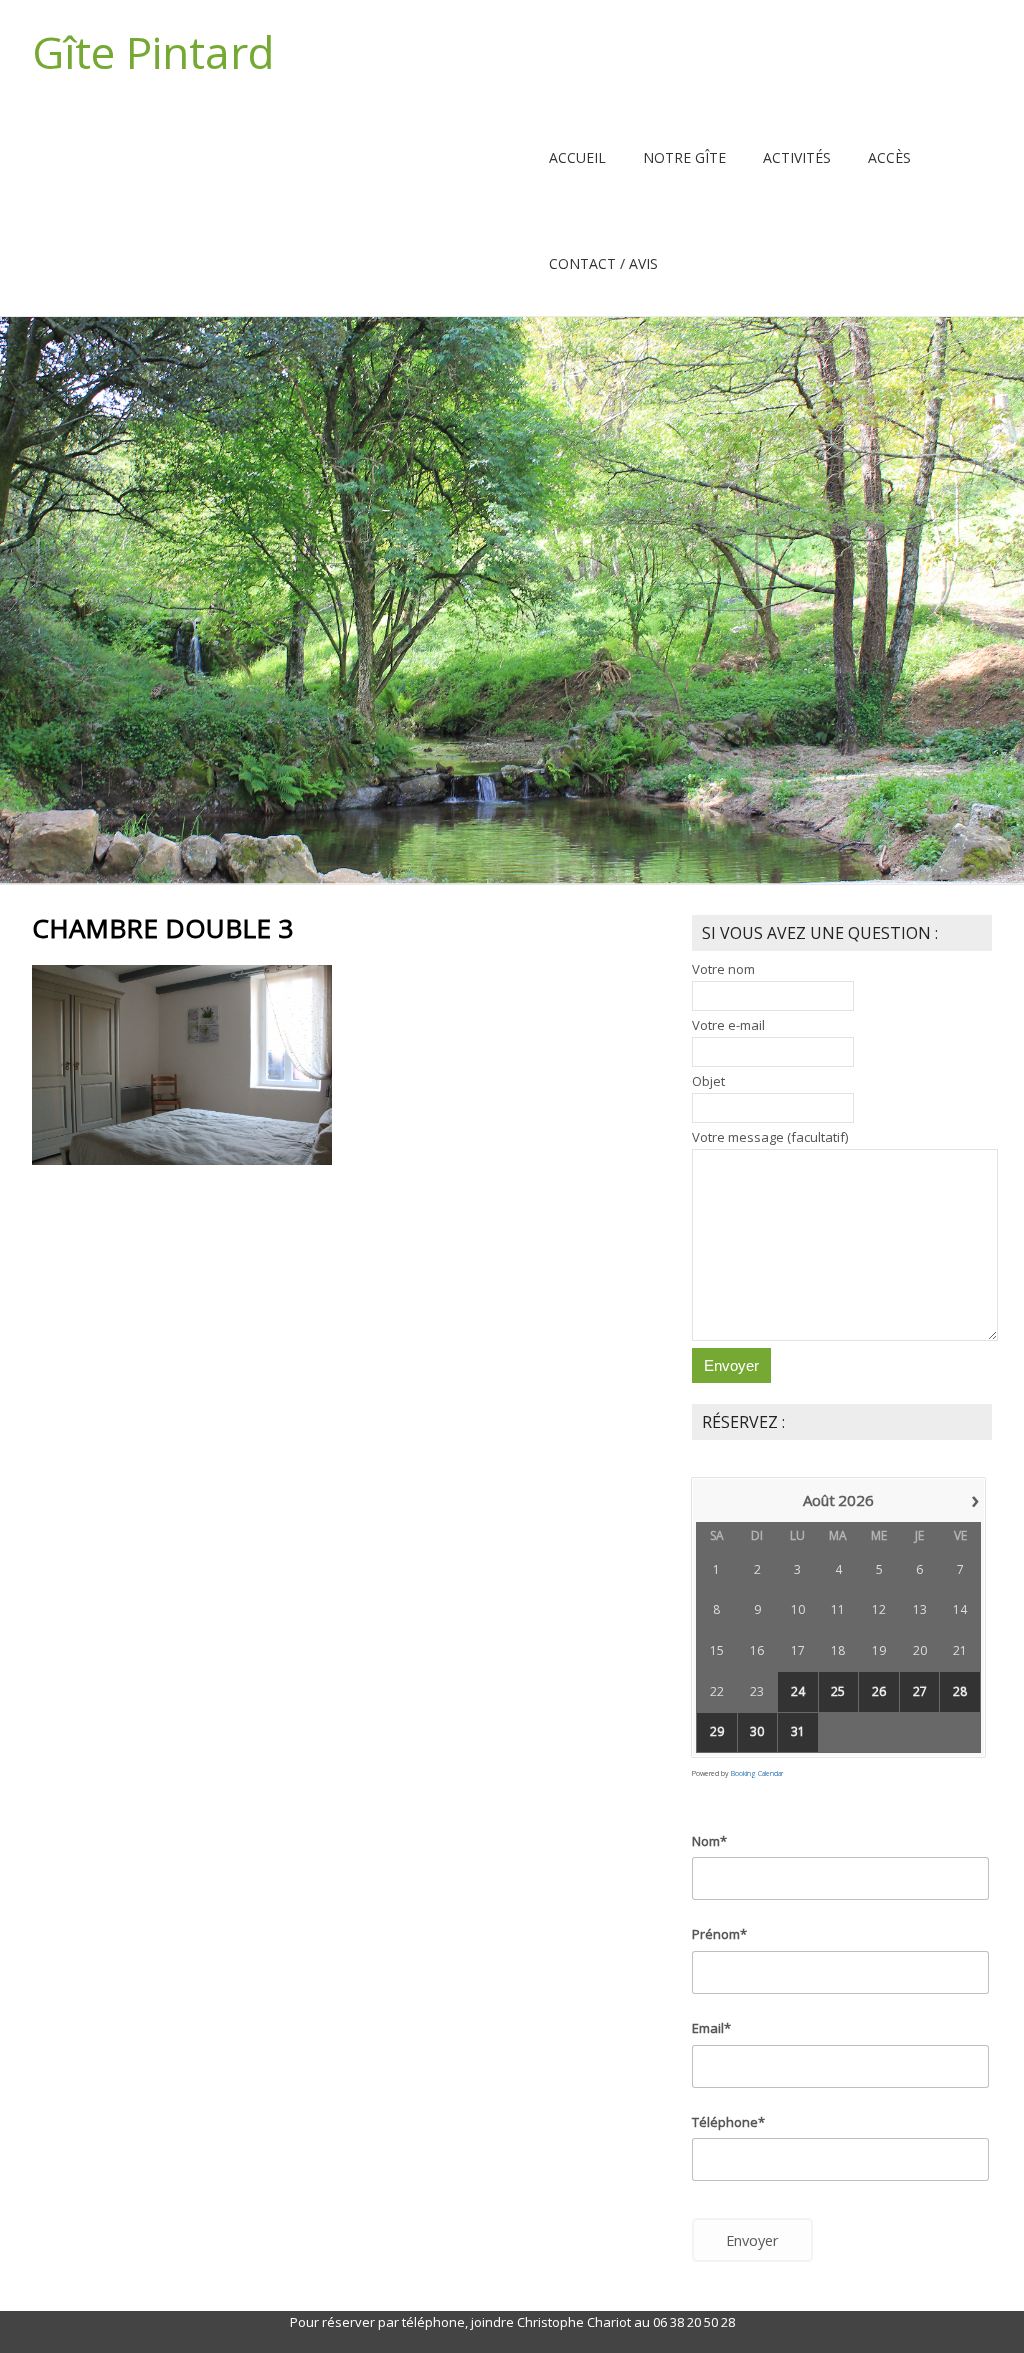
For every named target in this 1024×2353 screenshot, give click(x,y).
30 (757, 1732)
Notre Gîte (684, 157)
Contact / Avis (603, 263)
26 (879, 1692)
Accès (889, 157)
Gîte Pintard (153, 52)
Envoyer (752, 2240)
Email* (711, 2028)
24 (798, 1692)
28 (960, 1692)
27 (920, 1692)
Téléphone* (728, 2122)
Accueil (577, 157)
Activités (797, 157)
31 (798, 1732)
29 (717, 1732)
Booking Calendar (757, 1773)
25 (838, 1692)
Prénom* (719, 1934)
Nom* (709, 1841)
